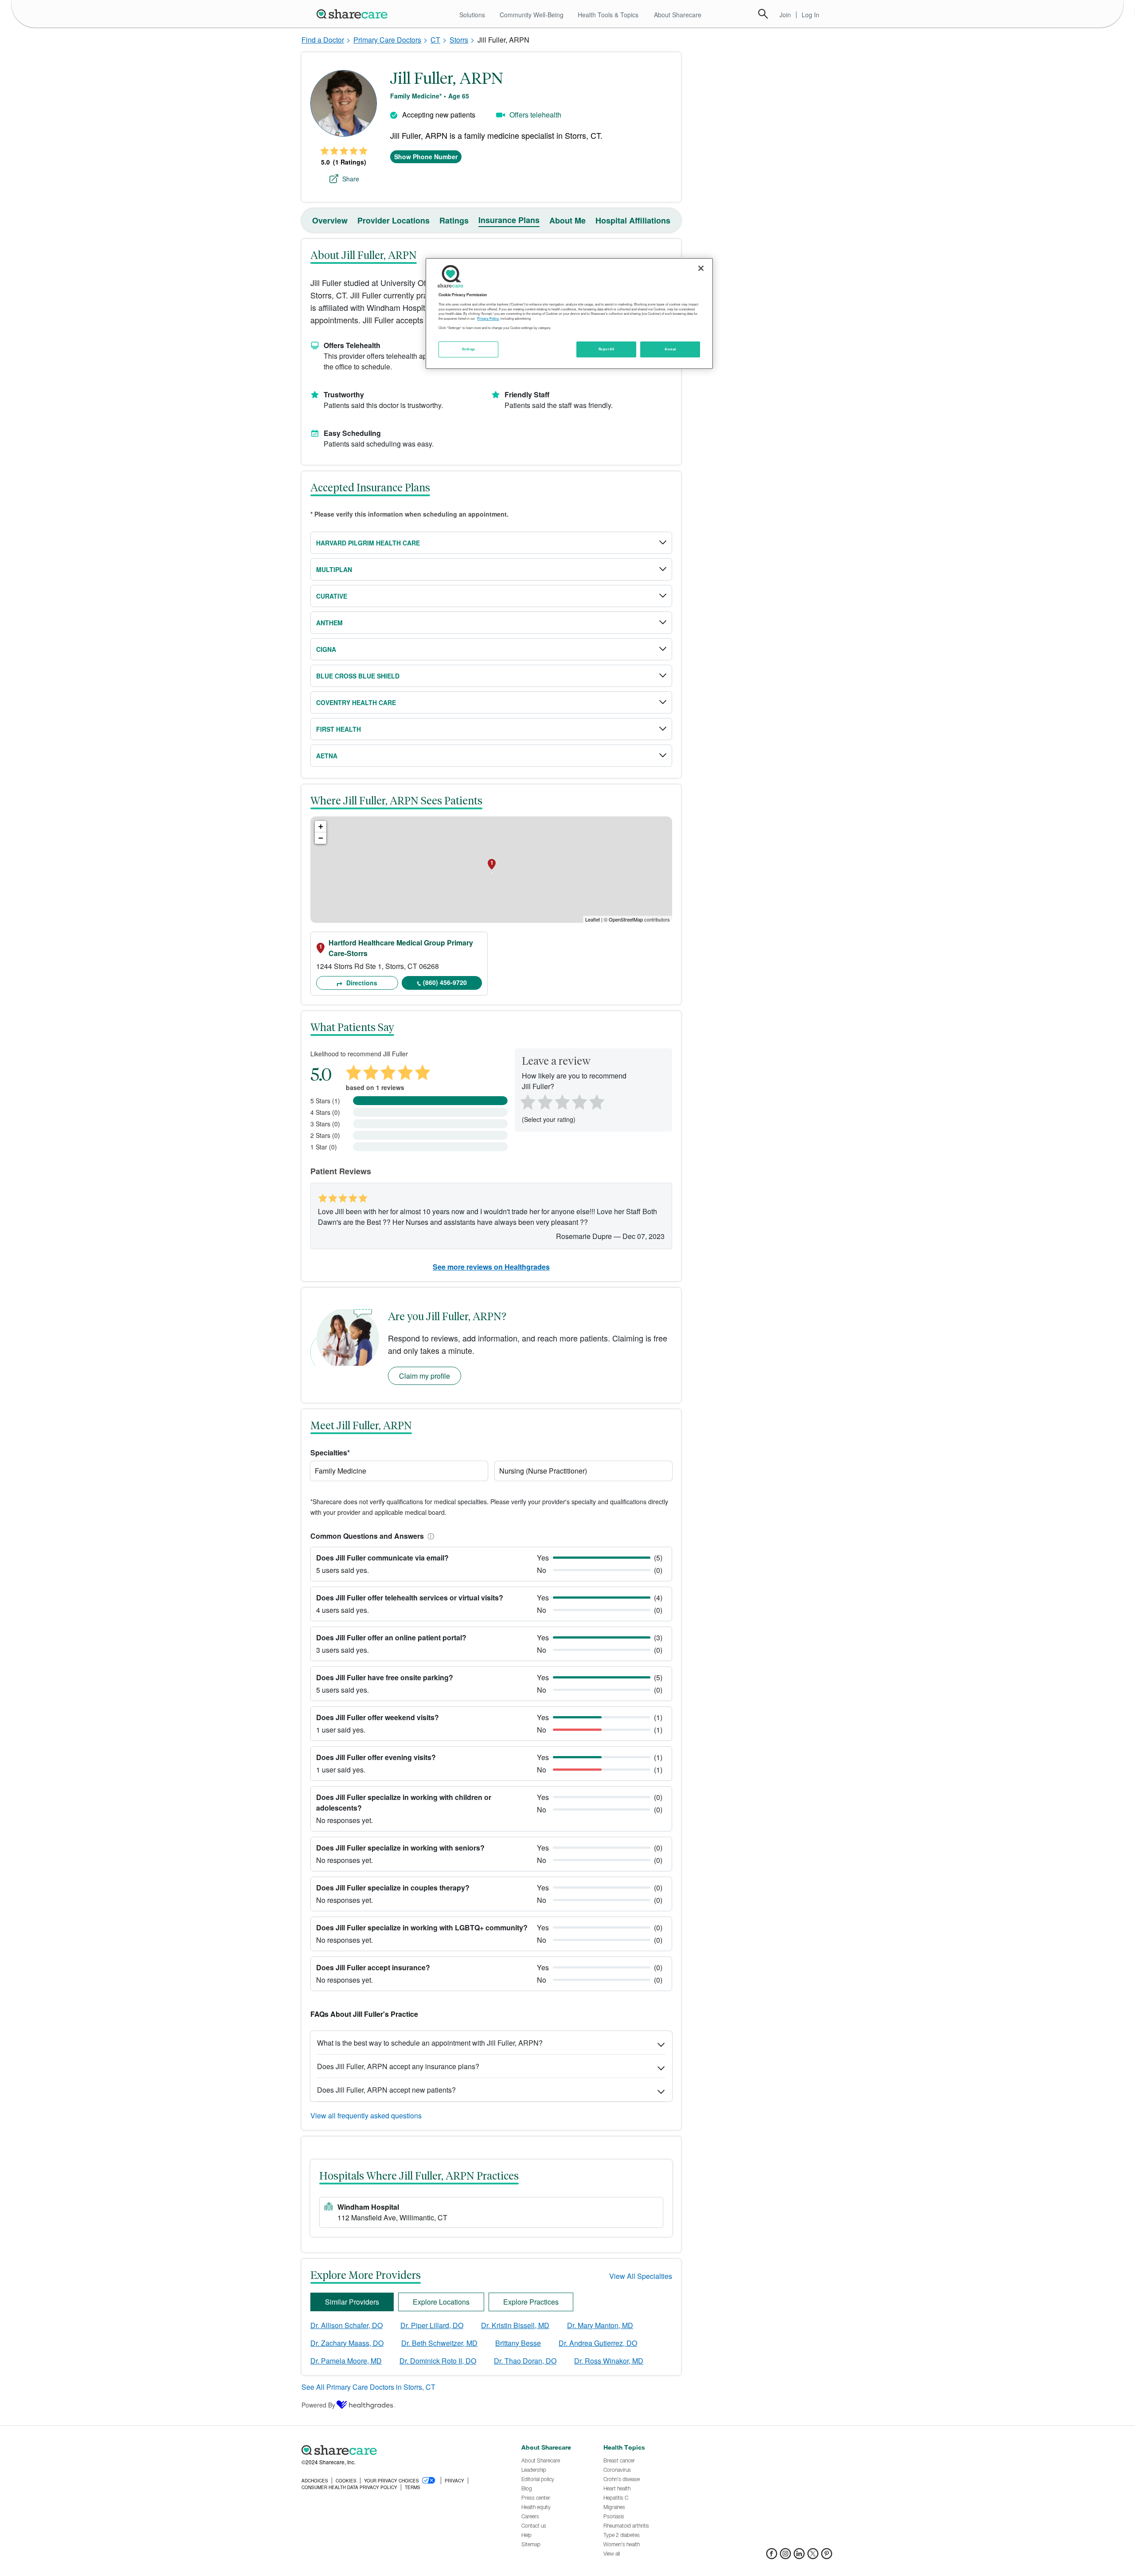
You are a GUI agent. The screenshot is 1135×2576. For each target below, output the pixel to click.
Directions (361, 983)
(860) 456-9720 (445, 982)
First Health (339, 729)
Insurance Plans (509, 220)
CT (435, 40)
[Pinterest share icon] (827, 2556)
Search (763, 14)
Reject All (607, 349)
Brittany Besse (518, 2343)
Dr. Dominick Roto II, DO (438, 2361)
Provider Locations (393, 220)
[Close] (701, 268)
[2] (544, 1101)
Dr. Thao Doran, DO (525, 2361)
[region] (569, 314)
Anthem (329, 623)
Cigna (326, 649)
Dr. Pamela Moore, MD (346, 2361)
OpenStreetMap (626, 919)
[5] (597, 1101)
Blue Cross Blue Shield (358, 676)
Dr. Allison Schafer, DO (346, 2325)
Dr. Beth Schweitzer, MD (439, 2343)
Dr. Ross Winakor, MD (609, 2361)
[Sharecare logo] (399, 2450)
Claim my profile (425, 1376)
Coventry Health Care (356, 702)
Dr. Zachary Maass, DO (347, 2343)
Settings (469, 349)
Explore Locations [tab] (441, 2302)
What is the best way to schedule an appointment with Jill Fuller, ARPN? (430, 2043)
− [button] (321, 838)
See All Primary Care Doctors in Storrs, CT (368, 2387)
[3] (562, 1101)
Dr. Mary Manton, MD (600, 2325)
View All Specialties (641, 2276)
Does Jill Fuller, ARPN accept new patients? (386, 2090)
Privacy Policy (488, 318)
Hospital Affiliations (633, 220)
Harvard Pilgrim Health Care (368, 543)
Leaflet (593, 919)
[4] (579, 1101)
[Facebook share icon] (772, 2556)
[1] (526, 1101)
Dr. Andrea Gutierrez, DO (598, 2343)
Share (351, 179)
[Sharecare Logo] (354, 14)
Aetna (327, 756)
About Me (567, 220)
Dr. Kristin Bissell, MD (515, 2325)
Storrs (459, 40)
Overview (330, 220)
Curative (332, 596)
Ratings (454, 220)
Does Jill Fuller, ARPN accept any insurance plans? (398, 2066)
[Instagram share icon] (785, 2556)
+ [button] (321, 826)
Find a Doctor (323, 40)
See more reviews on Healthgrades (491, 1267)
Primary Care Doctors (387, 40)
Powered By (318, 2405)
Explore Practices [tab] (531, 2302)
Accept (670, 349)
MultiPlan (334, 569)
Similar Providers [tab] (352, 2302)
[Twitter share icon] (813, 2556)
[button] (429, 1536)
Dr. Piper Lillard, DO (432, 2325)
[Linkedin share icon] (799, 2556)
